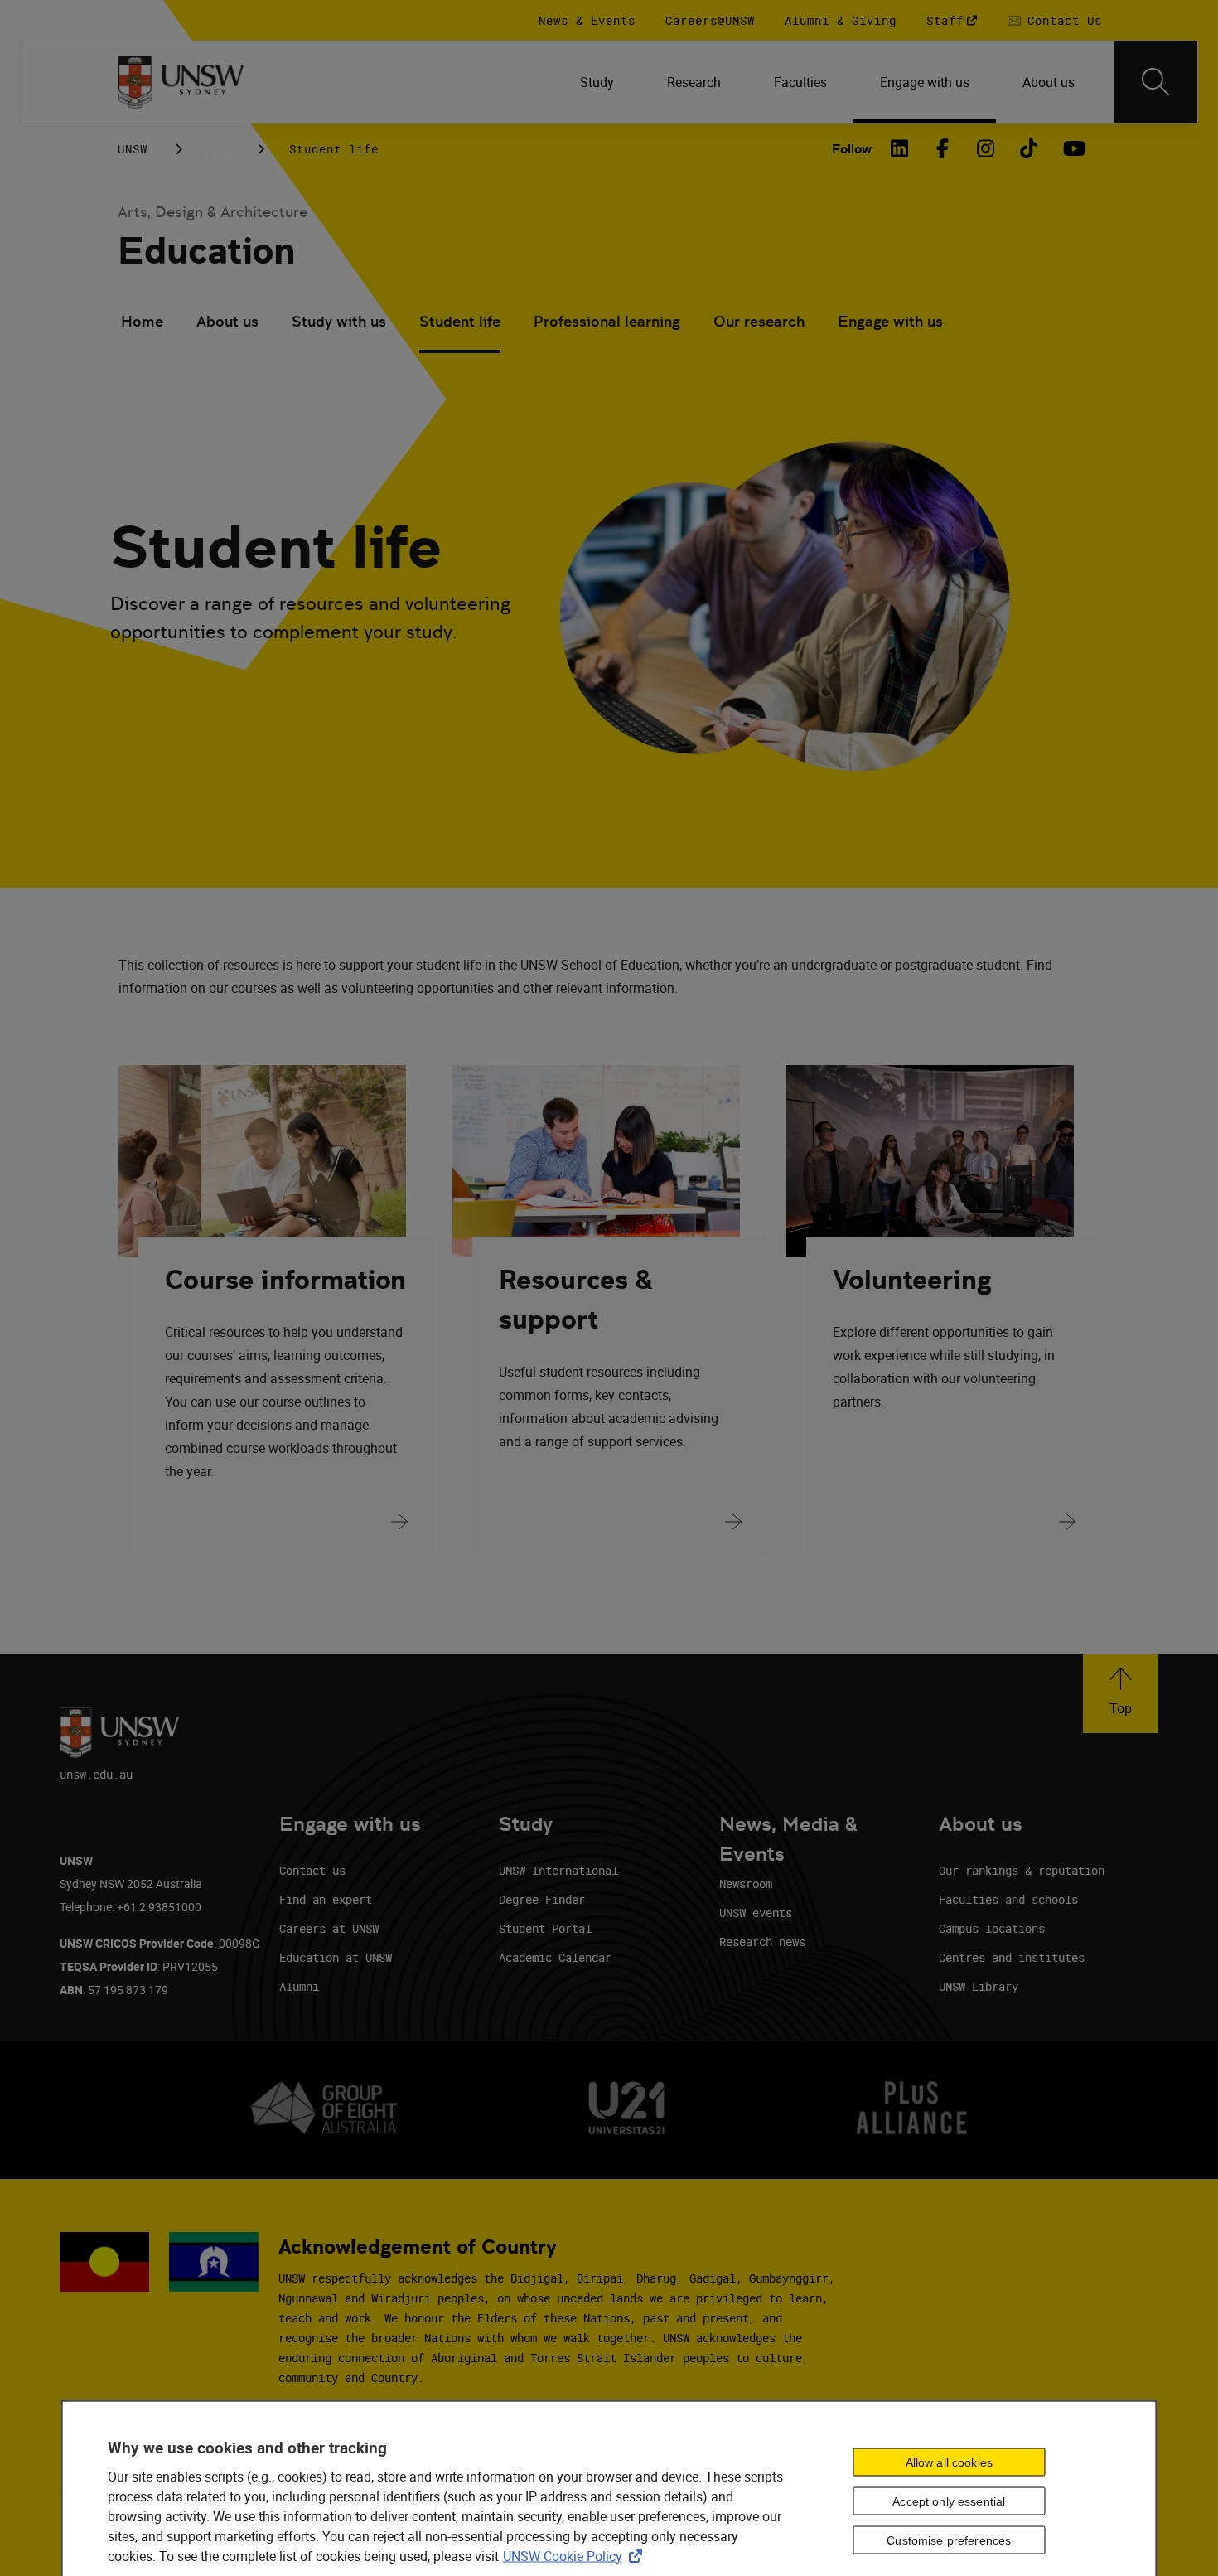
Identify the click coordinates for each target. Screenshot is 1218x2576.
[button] (1121, 1694)
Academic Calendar (555, 1957)
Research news (762, 1942)
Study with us (339, 321)
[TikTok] (1029, 148)
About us (227, 321)
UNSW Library (979, 1986)
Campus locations (992, 1928)
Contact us (312, 1870)
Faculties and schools (1008, 1899)
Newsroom (746, 1884)
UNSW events (756, 1913)
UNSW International (558, 1870)
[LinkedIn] (900, 148)
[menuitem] (597, 82)
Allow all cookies (949, 2462)
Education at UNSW (336, 1957)
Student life (460, 321)
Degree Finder (542, 1899)
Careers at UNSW (329, 1928)
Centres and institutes (1012, 1957)
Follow (852, 149)
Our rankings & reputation (1022, 1870)
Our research (759, 321)
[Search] (1156, 82)
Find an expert (326, 1899)
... (218, 149)
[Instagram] (986, 148)
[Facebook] (943, 148)
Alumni (299, 1986)
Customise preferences (949, 2540)
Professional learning (607, 321)
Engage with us (890, 321)
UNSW (133, 149)
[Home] (181, 82)
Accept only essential (949, 2501)
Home (142, 321)
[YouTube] (1072, 148)
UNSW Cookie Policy (576, 2556)
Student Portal (545, 1928)
